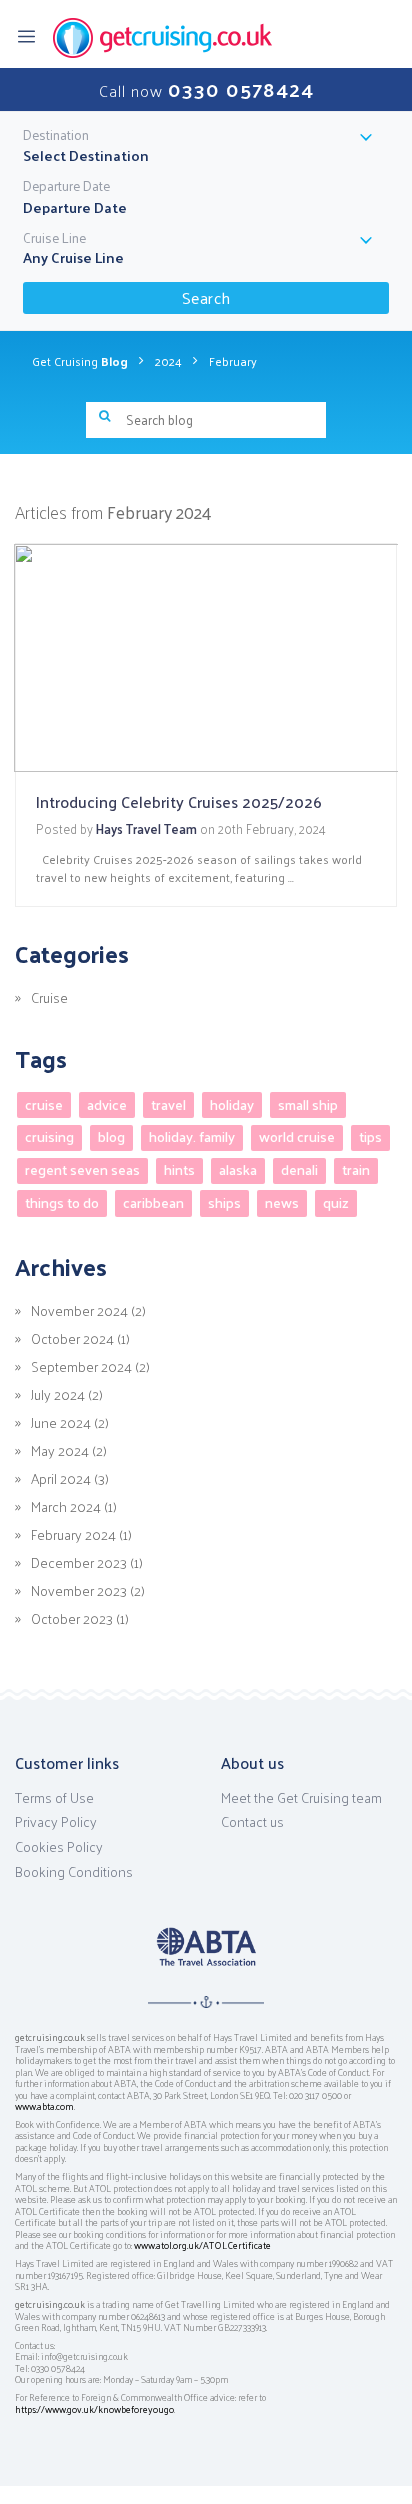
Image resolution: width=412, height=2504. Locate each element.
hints (179, 1170)
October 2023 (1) (80, 1618)
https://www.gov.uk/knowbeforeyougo (94, 2409)
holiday (232, 1104)
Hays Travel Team (146, 828)
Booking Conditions (74, 1872)
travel (168, 1104)
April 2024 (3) (70, 1478)
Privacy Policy (56, 1822)
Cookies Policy (59, 1847)
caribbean (153, 1202)
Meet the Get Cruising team (301, 1798)
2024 (168, 361)
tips (370, 1137)
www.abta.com (44, 2106)
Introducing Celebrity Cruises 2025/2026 (179, 801)
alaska (238, 1170)
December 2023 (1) (87, 1562)
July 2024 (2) (67, 1394)
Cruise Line (54, 238)
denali (299, 1170)
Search (206, 297)
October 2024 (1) (80, 1338)
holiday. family (192, 1137)
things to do (62, 1202)
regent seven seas (82, 1170)
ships (224, 1202)
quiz (336, 1202)
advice (107, 1104)
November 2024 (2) (88, 1310)
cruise (44, 1104)
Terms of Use (54, 1798)
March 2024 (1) (74, 1506)
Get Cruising (80, 361)
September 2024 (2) (90, 1366)
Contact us (252, 1822)
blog (111, 1137)
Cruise (49, 997)
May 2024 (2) (69, 1450)
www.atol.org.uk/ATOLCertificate (202, 2245)
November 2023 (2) (88, 1590)
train (356, 1170)
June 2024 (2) (70, 1422)
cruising (49, 1137)
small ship (308, 1104)
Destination (56, 135)
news (282, 1202)
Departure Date (66, 186)
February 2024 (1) (81, 1534)
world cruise (297, 1137)
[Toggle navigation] (32, 35)
